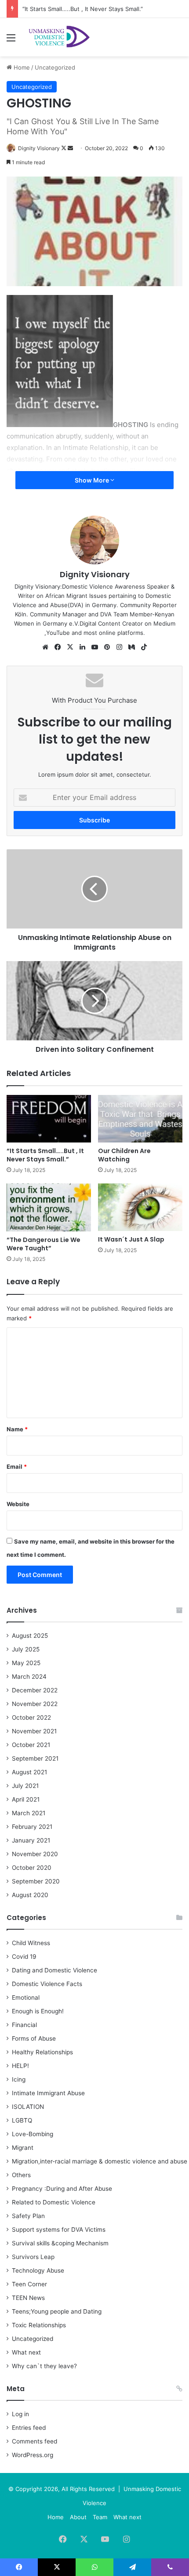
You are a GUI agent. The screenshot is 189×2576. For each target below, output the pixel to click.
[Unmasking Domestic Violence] (57, 37)
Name (17, 1429)
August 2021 (29, 1772)
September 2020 (36, 1881)
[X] (70, 647)
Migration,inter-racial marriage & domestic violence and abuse (100, 2161)
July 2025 (26, 1649)
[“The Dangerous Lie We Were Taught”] (49, 1207)
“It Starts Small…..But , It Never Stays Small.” (83, 9)
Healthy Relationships (42, 2052)
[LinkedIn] (82, 647)
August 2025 (30, 1636)
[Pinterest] (107, 647)
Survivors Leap (33, 2257)
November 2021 (34, 1731)
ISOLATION (28, 2107)
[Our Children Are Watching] (140, 1119)
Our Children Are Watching (124, 1155)
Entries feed (29, 2428)
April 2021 (26, 1799)
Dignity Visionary (39, 148)
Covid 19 (24, 1957)
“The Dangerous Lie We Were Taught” (44, 1244)
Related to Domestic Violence (54, 2202)
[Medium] (131, 647)
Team (100, 2517)
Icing (19, 2079)
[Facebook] (58, 647)
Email (17, 1467)
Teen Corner (29, 2284)
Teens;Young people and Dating (57, 2311)
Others (21, 2175)
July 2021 (25, 1786)
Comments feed (35, 2441)
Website (18, 1504)
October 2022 (31, 1717)
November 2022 (35, 1704)
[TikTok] (144, 647)
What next (26, 2352)
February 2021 (32, 1827)
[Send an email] (70, 148)
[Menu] (11, 41)
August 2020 (30, 1895)
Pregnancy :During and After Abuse (62, 2189)
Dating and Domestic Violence (55, 1970)
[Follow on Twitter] (64, 148)
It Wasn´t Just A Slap (131, 1239)
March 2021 (29, 1813)
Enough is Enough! (38, 2011)
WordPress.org (33, 2455)
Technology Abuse (38, 2270)
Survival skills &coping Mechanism (60, 2243)
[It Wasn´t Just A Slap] (140, 1207)
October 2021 (31, 1745)
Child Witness (31, 1943)
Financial (24, 2025)
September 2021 (35, 1758)
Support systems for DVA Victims (59, 2230)
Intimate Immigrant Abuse (48, 2093)
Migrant (23, 2148)
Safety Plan (28, 2216)
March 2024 (29, 1677)
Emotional (26, 1997)
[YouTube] (94, 647)
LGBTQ (22, 2120)
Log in (20, 2414)
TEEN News (28, 2298)
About (78, 2517)
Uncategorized (55, 67)
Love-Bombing (33, 2134)
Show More (93, 480)
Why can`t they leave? (44, 2366)
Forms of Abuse (34, 2038)
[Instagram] (119, 647)
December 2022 (35, 1690)
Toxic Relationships (39, 2325)
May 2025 (26, 1663)
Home (21, 67)
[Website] (45, 647)
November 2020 (35, 1854)
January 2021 (31, 1840)
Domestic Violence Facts (47, 1984)
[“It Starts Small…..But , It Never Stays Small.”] (49, 1119)
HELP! (20, 2066)
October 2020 (32, 1868)
